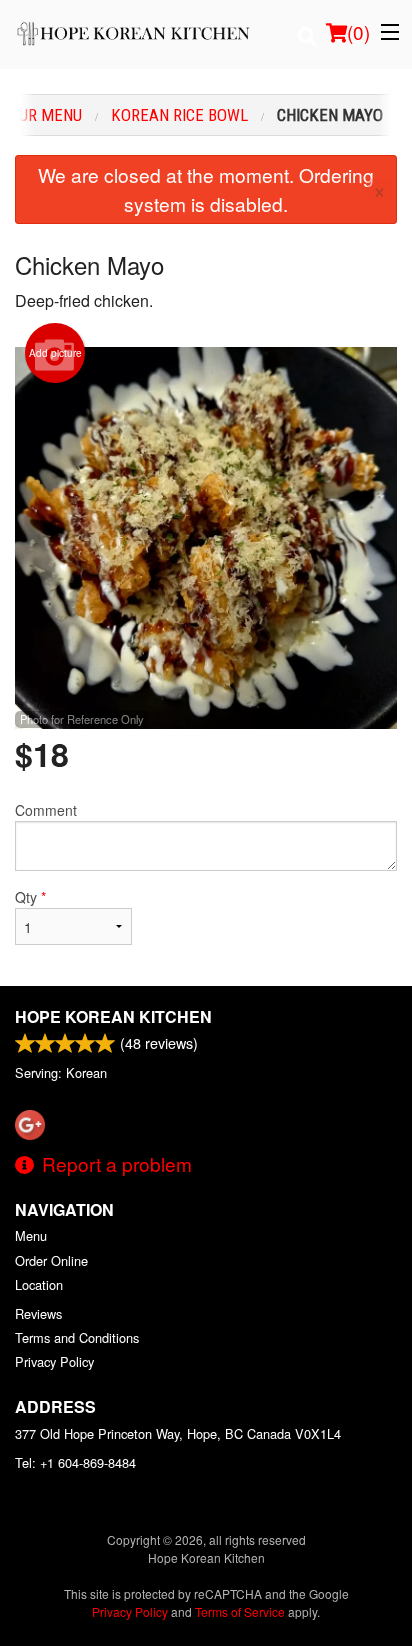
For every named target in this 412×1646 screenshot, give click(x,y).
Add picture (55, 353)
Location (39, 1284)
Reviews (38, 1313)
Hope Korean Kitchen (113, 1016)
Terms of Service (240, 1611)
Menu (31, 1235)
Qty (30, 897)
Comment (46, 810)
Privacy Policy (54, 1361)
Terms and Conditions (77, 1337)
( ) (358, 31)
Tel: (75, 1462)
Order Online (51, 1260)
